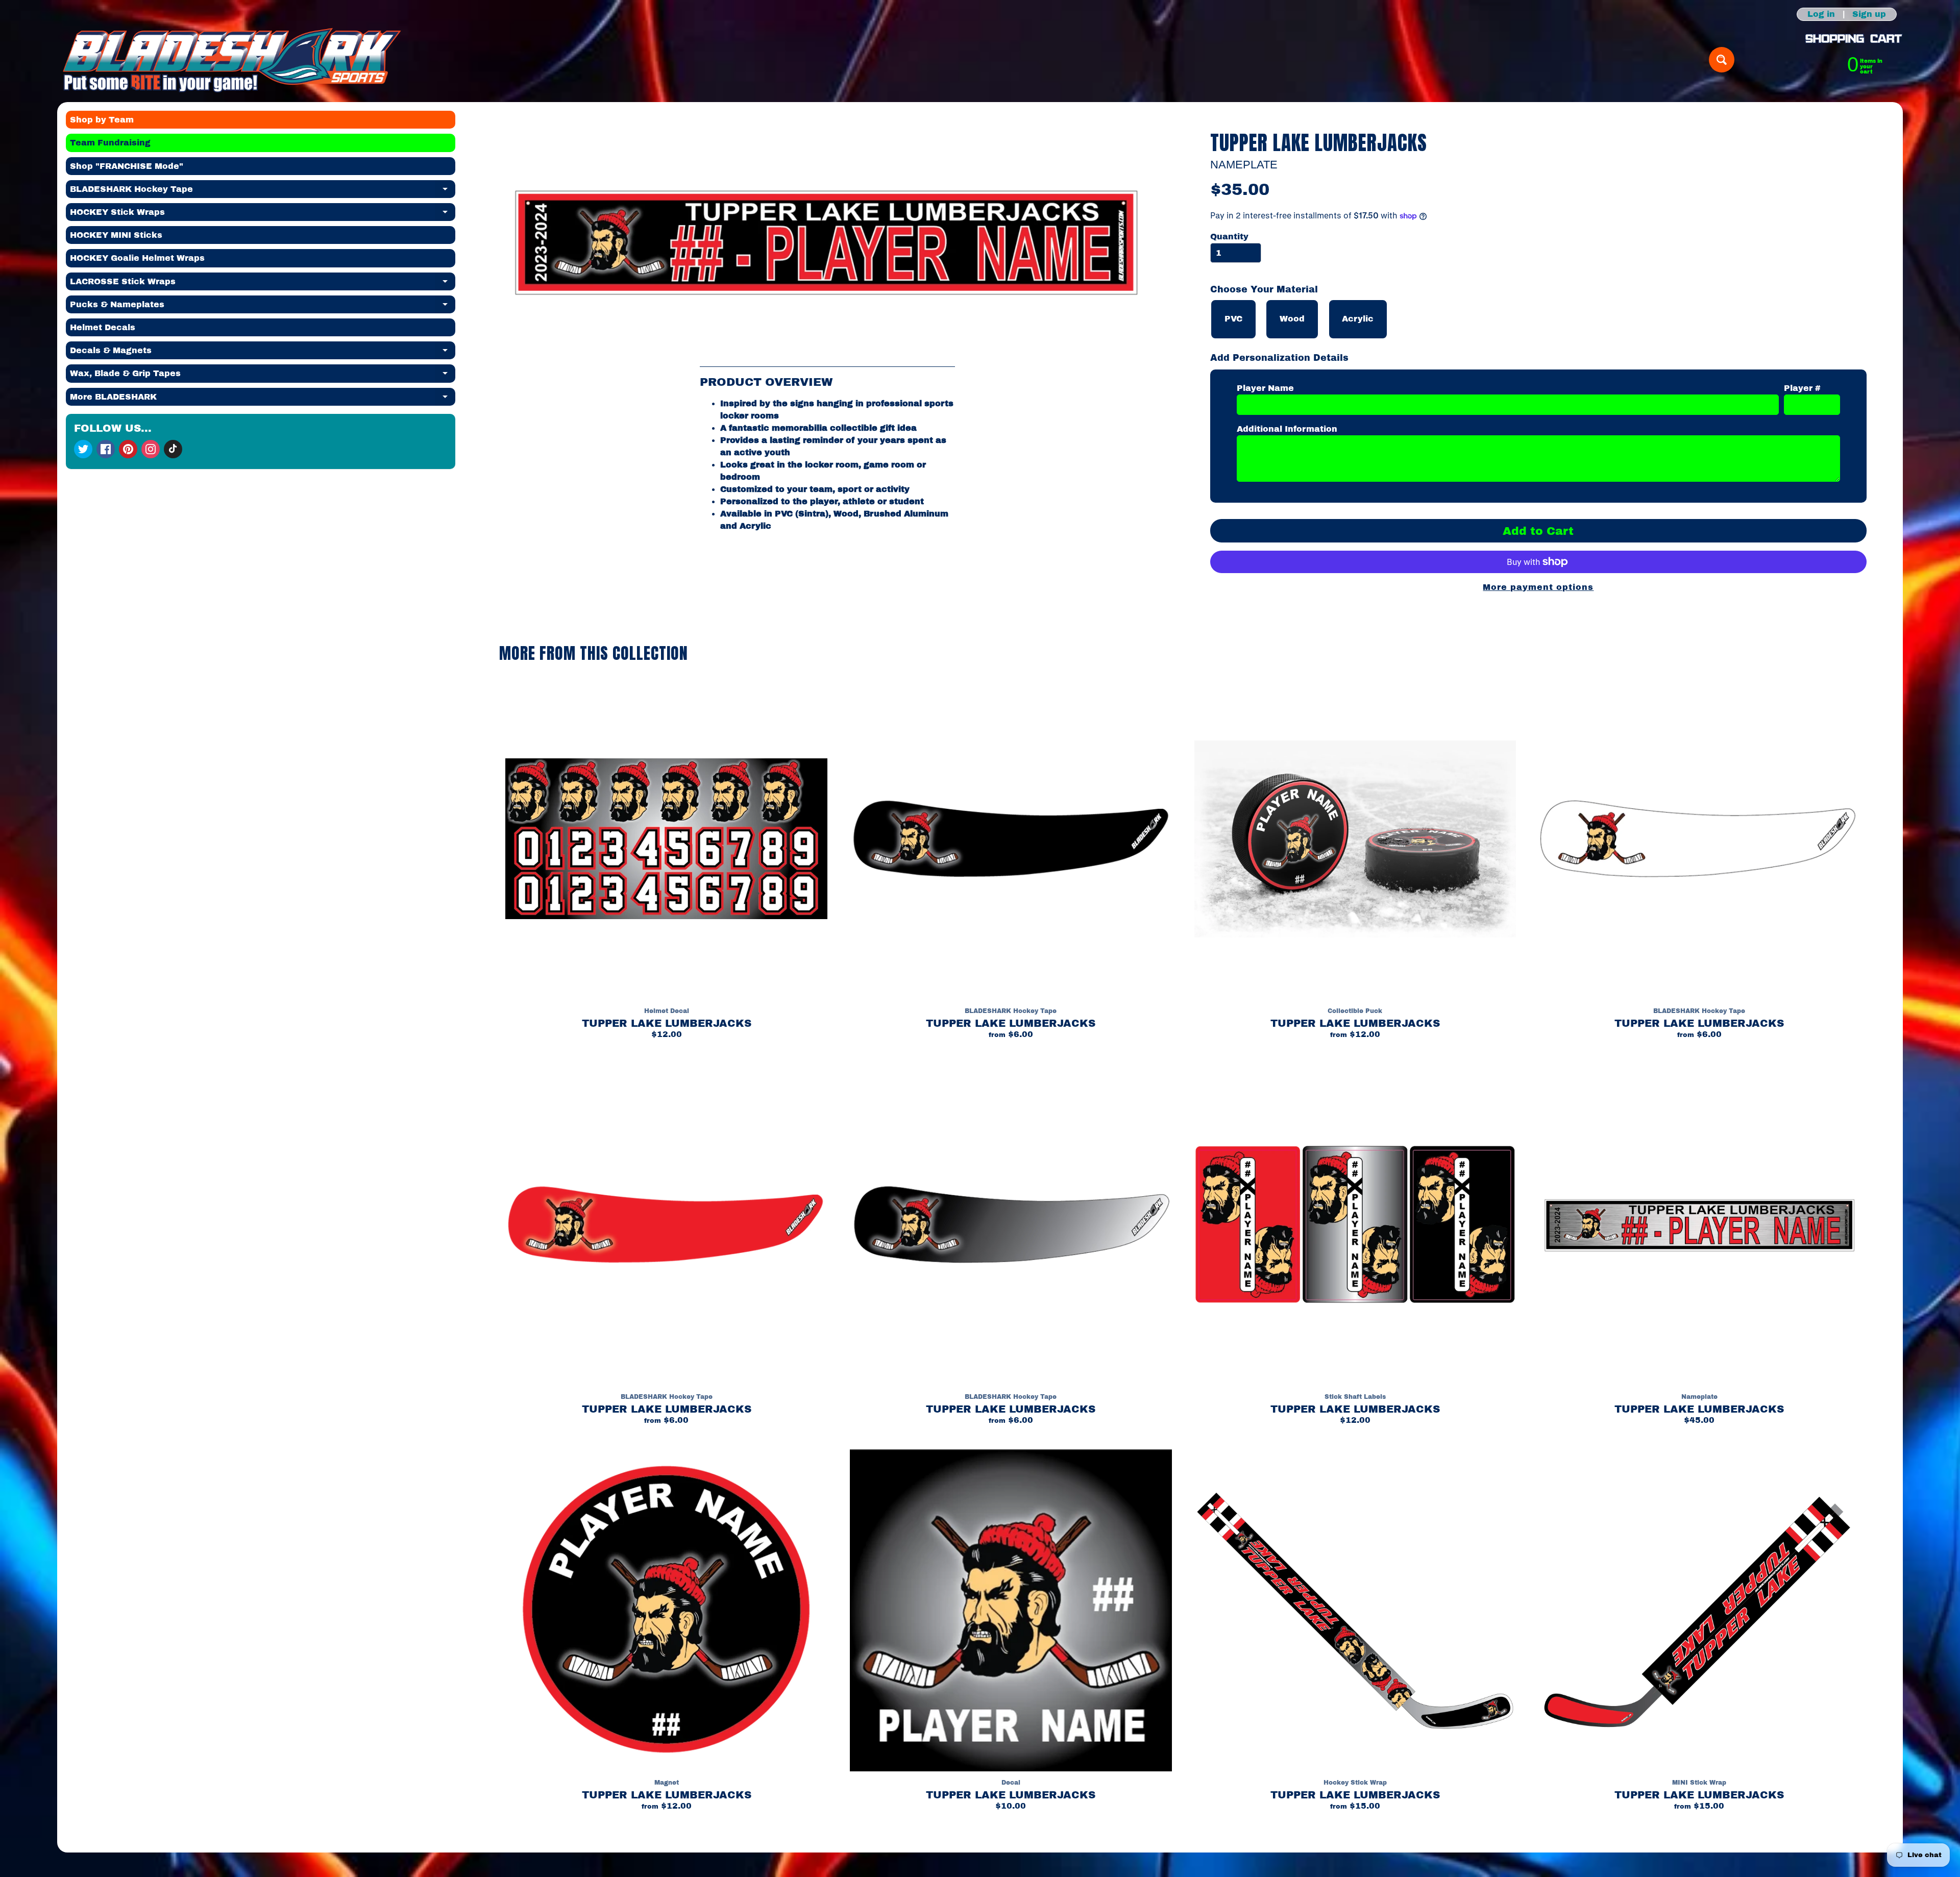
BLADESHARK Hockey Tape (263, 191)
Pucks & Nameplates (263, 307)
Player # (1802, 388)
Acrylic (1358, 319)
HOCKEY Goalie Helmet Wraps (137, 258)
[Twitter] (83, 449)
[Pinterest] (128, 449)
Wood (1292, 319)
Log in (1821, 14)
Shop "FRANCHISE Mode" (127, 166)
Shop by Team (102, 120)
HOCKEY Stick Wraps (263, 214)
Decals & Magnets (263, 353)
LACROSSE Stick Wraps (263, 284)
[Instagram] (151, 449)
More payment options (1538, 587)
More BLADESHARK (263, 399)
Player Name (1265, 388)
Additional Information (1287, 429)
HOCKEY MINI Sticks (116, 235)
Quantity (1229, 237)
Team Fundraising (110, 143)
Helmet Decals (103, 327)
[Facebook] (106, 449)
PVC (1233, 319)
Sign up (1869, 14)
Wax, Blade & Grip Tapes (263, 376)
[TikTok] (173, 449)
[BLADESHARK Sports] (232, 60)
